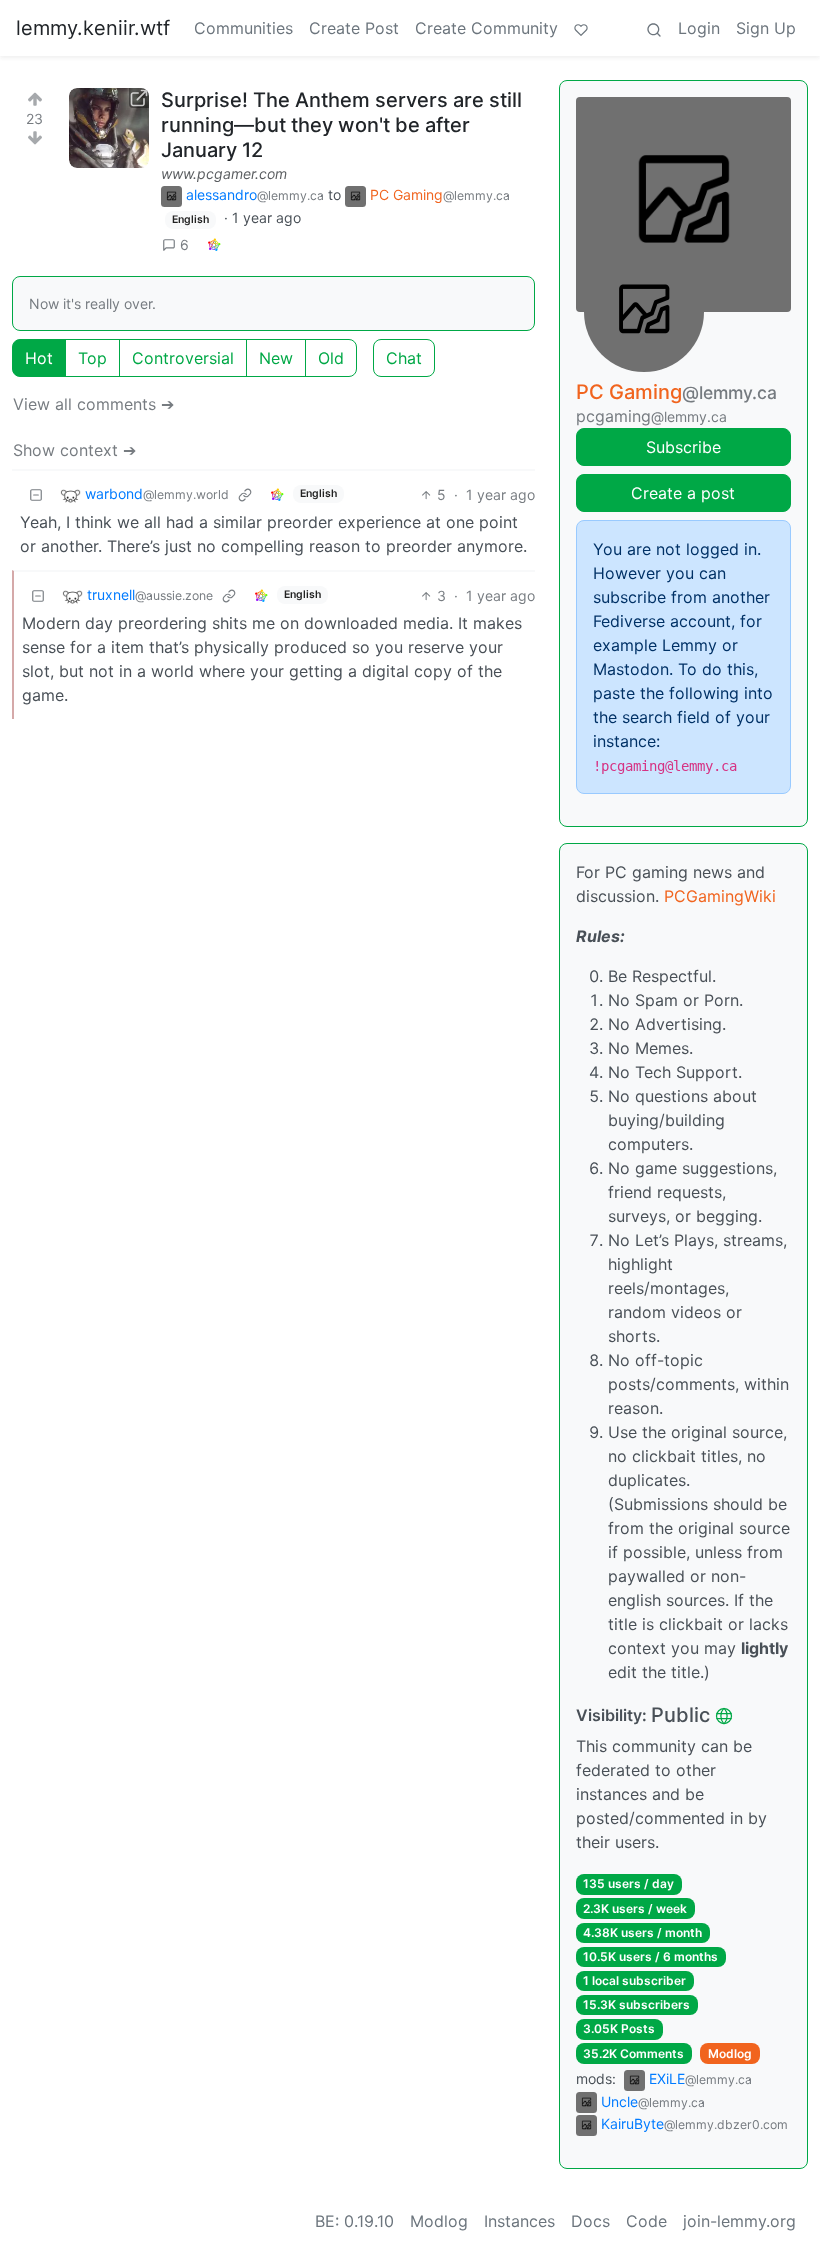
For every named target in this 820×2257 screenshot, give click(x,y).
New (276, 358)
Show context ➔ (74, 450)
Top (92, 358)
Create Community (486, 28)
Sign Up (766, 28)
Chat (404, 358)
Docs (590, 2221)
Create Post (354, 28)
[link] (214, 244)
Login (699, 28)
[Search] (654, 28)
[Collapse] (36, 494)
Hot (39, 358)
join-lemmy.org (739, 2221)
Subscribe (683, 447)
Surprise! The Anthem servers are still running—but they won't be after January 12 (341, 125)
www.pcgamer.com (224, 173)
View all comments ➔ (93, 404)
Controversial (183, 358)
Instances (519, 2221)
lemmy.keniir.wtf (93, 28)
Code (646, 2221)
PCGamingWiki (720, 896)
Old (331, 358)
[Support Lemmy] (581, 28)
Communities (243, 28)
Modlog (730, 2053)
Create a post (683, 493)
